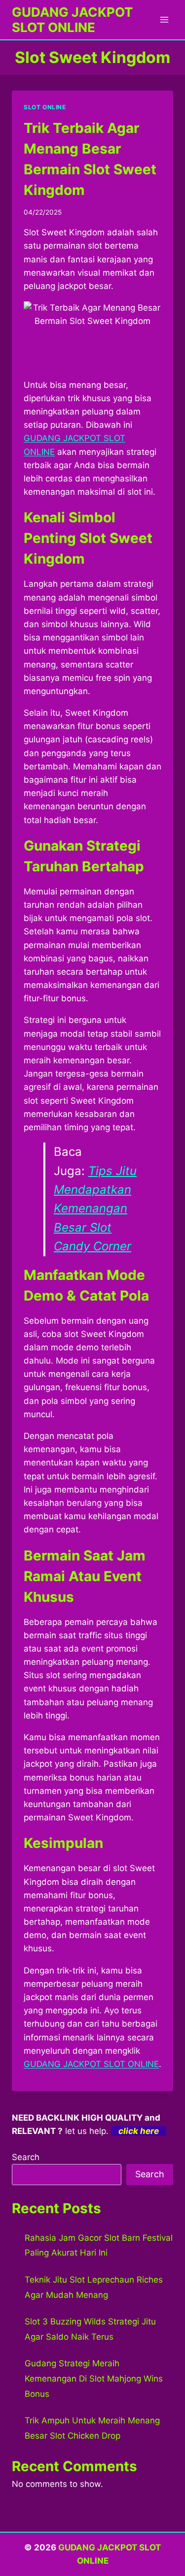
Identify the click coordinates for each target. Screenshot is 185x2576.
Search (26, 2157)
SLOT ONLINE (45, 107)
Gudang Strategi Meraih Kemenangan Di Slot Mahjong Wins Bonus (94, 2378)
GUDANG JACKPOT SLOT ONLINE (91, 2064)
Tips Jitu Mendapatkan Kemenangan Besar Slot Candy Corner (95, 1209)
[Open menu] (164, 19)
